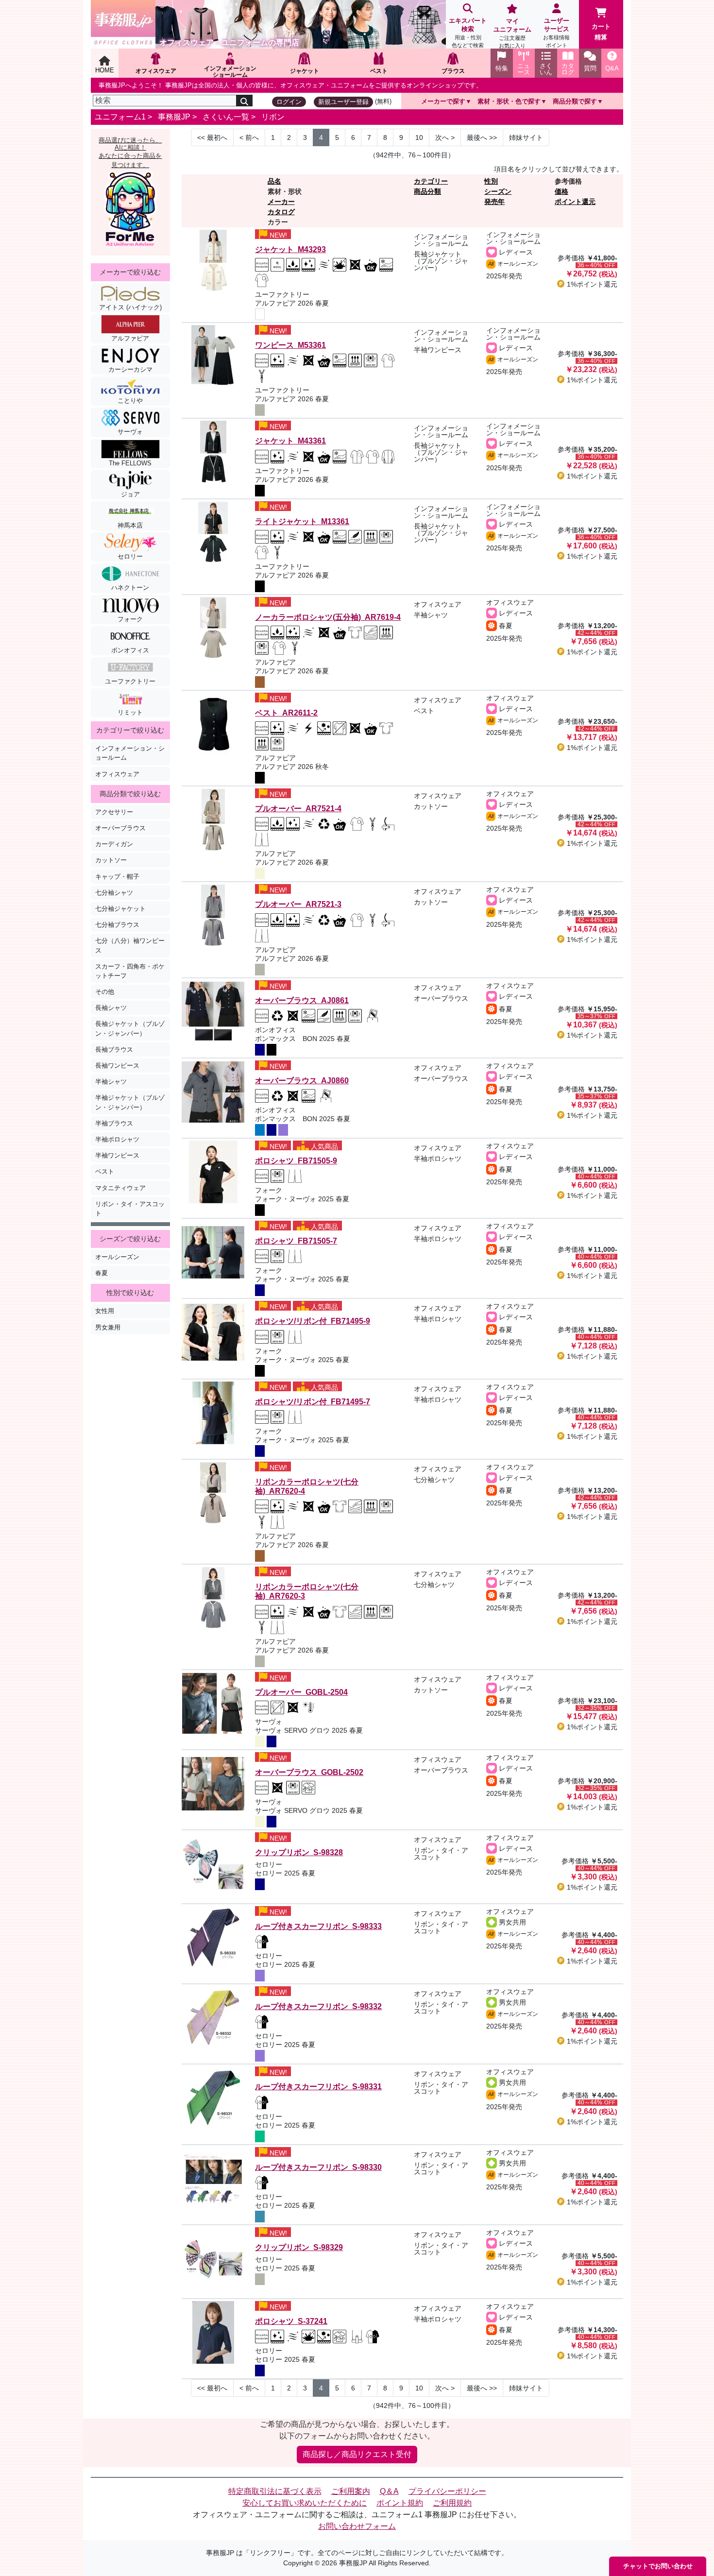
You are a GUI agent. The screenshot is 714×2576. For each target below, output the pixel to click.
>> (482, 137)
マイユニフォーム (512, 33)
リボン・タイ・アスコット (130, 1209)
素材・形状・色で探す (509, 101)
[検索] (244, 101)
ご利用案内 (351, 2491)
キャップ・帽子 (117, 877)
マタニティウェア (120, 1188)
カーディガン (114, 844)
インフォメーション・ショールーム (130, 753)
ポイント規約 (400, 2503)
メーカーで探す (443, 101)
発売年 (494, 202)
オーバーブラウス (120, 828)
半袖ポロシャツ (117, 1139)
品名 (274, 181)
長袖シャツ (111, 1008)
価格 (561, 191)
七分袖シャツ (114, 893)
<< (212, 137)
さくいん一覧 (226, 117)
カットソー (111, 860)
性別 (491, 181)
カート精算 (601, 32)
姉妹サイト (526, 137)
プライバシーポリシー (447, 2491)
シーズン (498, 191)
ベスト (105, 1171)
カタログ (281, 212)
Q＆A (389, 2491)
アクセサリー (114, 812)
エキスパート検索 (468, 33)
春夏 (102, 1273)
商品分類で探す (575, 101)
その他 (105, 992)
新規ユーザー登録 (343, 102)
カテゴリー (431, 181)
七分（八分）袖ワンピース (130, 945)
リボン (273, 117)
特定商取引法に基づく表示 (275, 2491)
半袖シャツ (111, 1082)
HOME (105, 70)
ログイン (289, 102)
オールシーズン (117, 1257)
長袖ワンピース (117, 1066)
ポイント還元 (575, 202)
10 (419, 137)
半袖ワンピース (117, 1155)
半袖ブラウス (114, 1123)
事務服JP (174, 117)
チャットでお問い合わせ (658, 2566)
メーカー (281, 202)
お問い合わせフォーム (357, 2526)
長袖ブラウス (114, 1049)
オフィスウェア (117, 774)
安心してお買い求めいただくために (305, 2503)
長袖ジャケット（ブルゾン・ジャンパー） (130, 1028)
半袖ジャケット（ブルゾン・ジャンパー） (130, 1102)
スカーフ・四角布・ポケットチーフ (130, 971)
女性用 (105, 1311)
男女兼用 (108, 1327)
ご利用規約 (452, 2503)
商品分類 (427, 191)
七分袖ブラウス (117, 925)
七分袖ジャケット (120, 909)
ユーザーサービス (556, 33)
